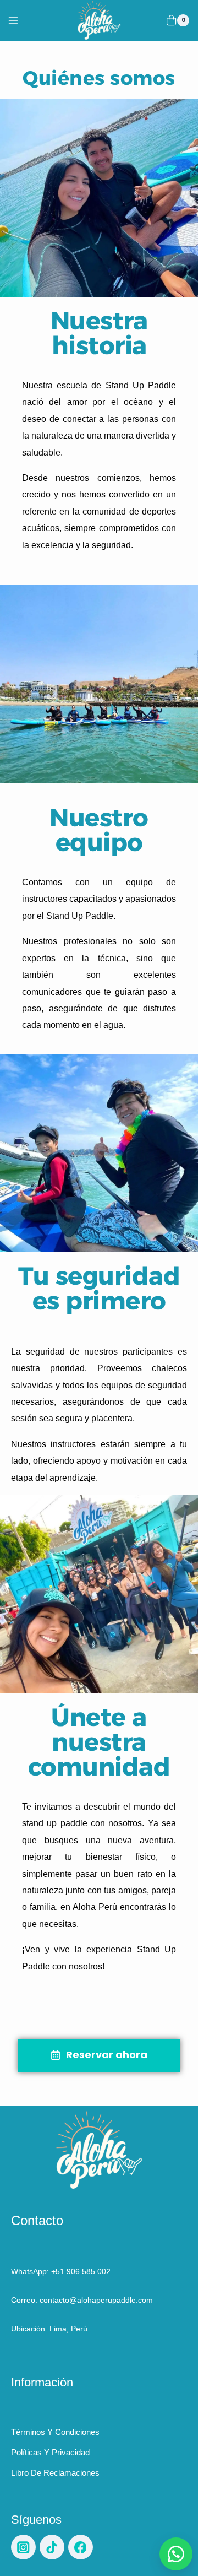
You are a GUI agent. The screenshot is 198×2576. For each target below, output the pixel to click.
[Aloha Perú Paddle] (99, 20)
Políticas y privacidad (50, 2452)
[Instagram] (23, 2547)
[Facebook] (81, 2547)
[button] (176, 2554)
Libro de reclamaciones (55, 2473)
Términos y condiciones (55, 2432)
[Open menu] (12, 20)
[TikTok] (52, 2547)
